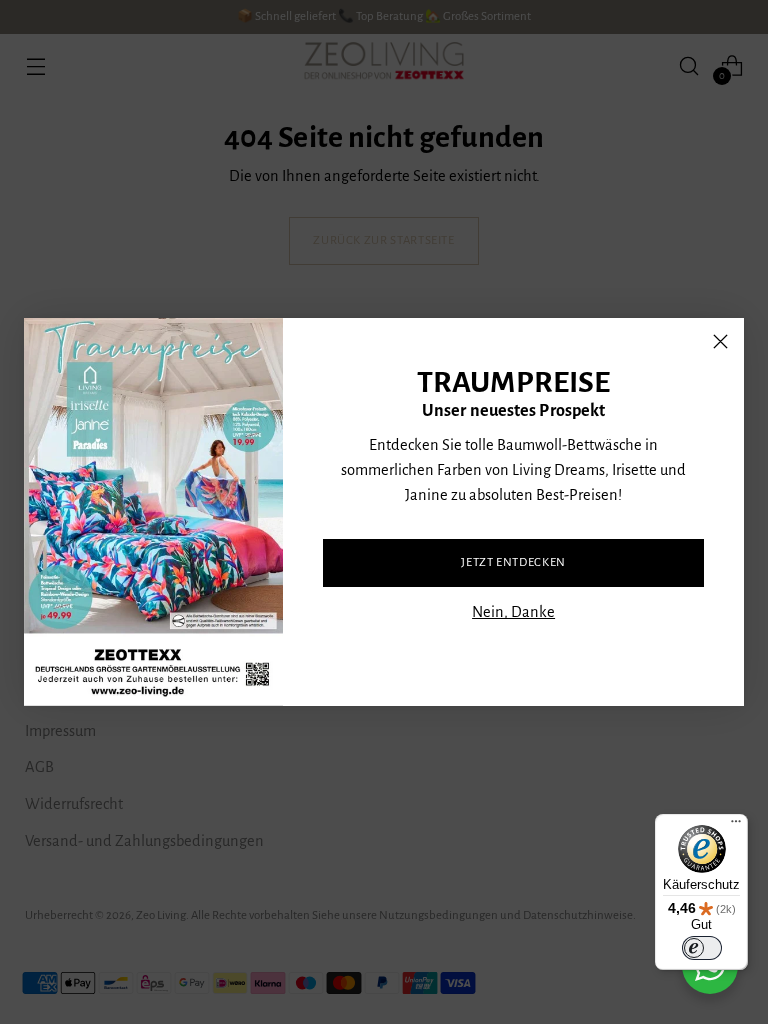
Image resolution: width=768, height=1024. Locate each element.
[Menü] (736, 826)
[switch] (702, 948)
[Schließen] (720, 341)
